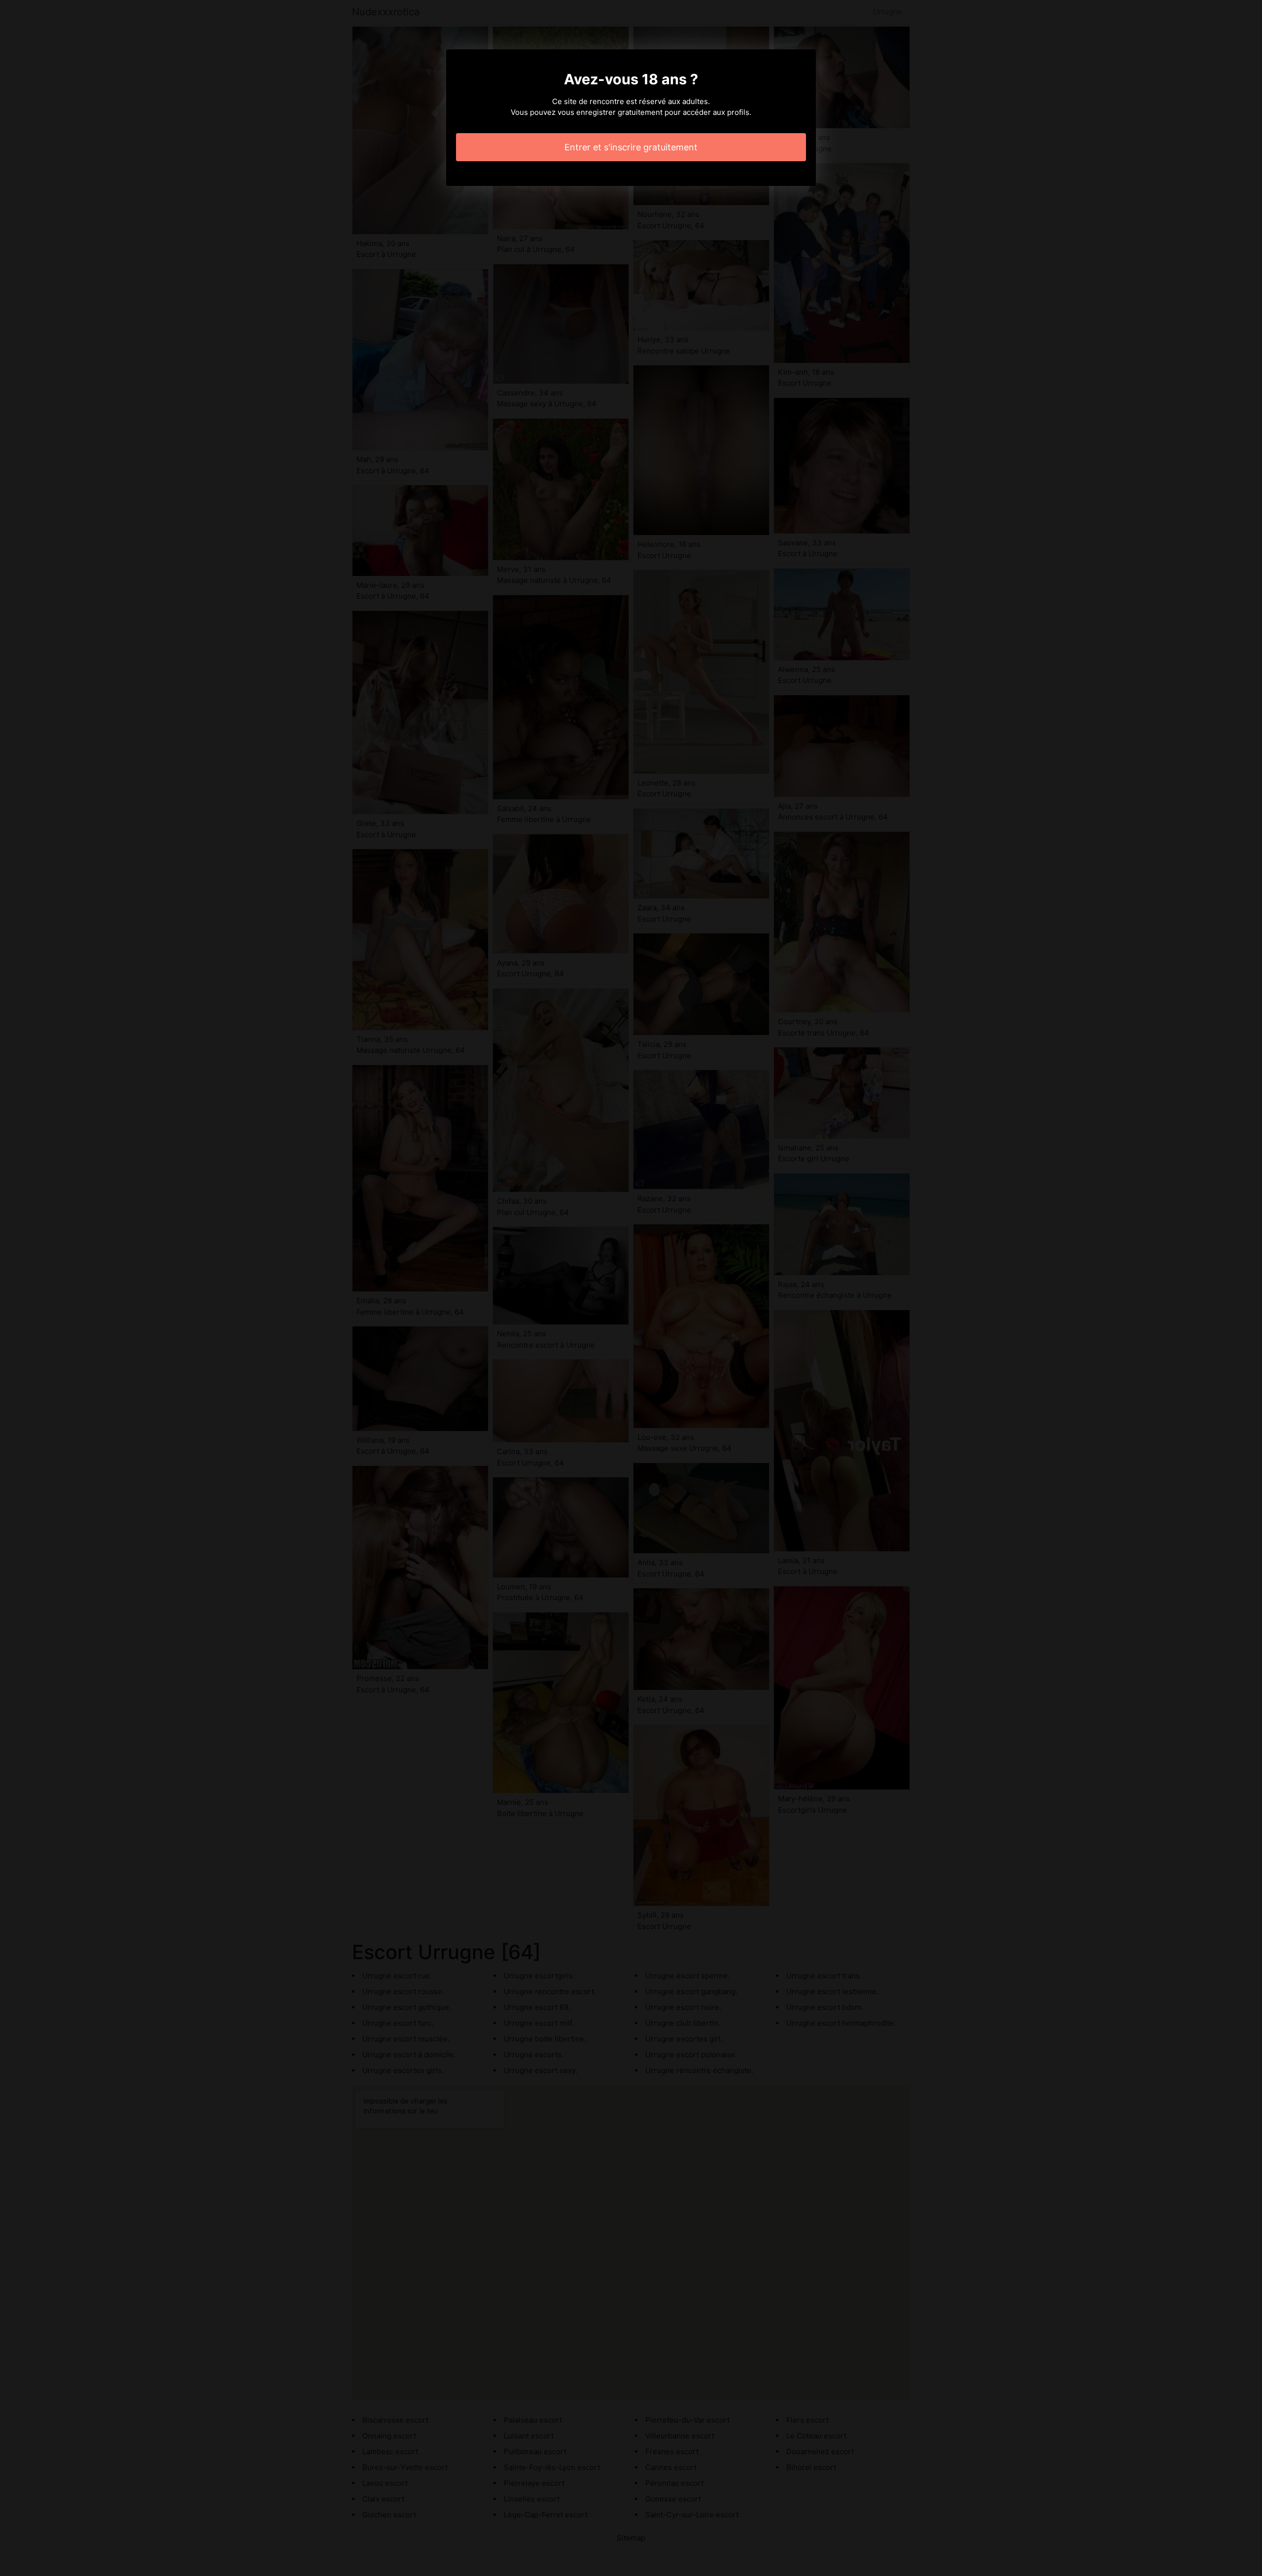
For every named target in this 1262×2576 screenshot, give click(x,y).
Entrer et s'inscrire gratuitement (631, 147)
